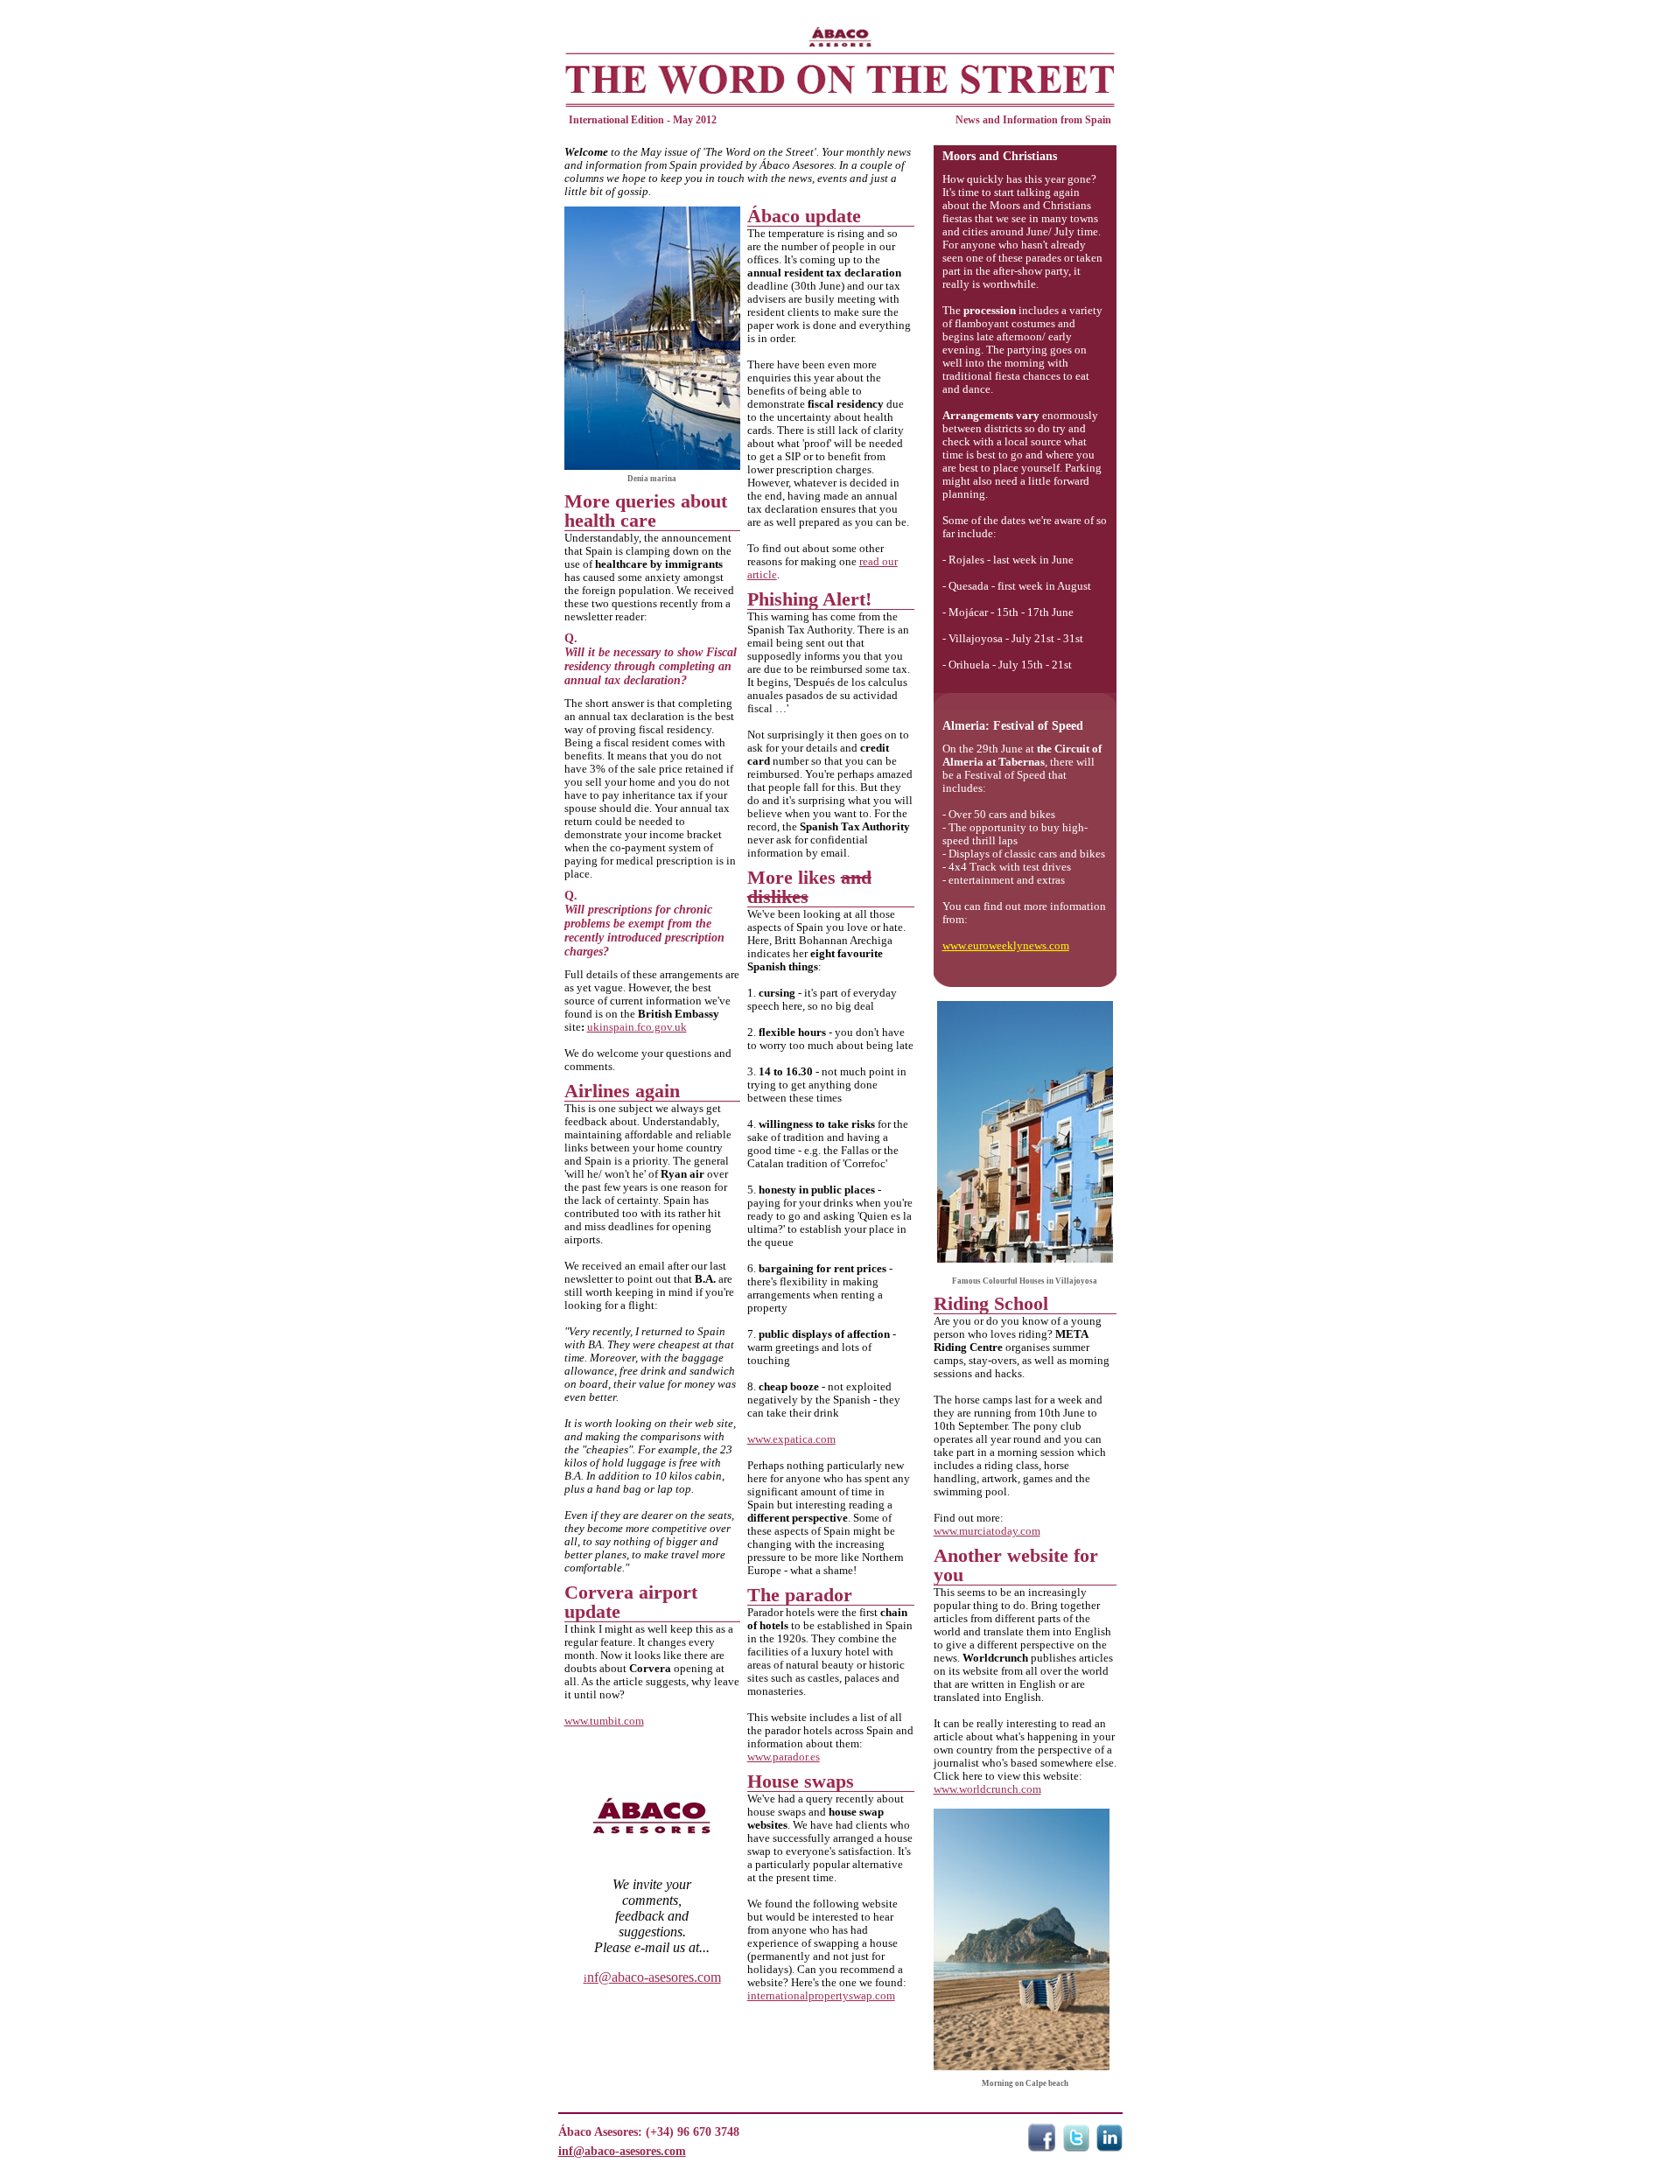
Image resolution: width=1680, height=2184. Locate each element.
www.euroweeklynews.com (1006, 945)
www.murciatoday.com (987, 1531)
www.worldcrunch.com (987, 1789)
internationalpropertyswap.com (821, 1995)
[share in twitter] (1076, 2147)
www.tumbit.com (604, 1721)
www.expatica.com (791, 1439)
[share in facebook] (1042, 2147)
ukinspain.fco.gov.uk (637, 1027)
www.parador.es (784, 1757)
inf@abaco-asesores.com (622, 2151)
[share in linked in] (1109, 2147)
